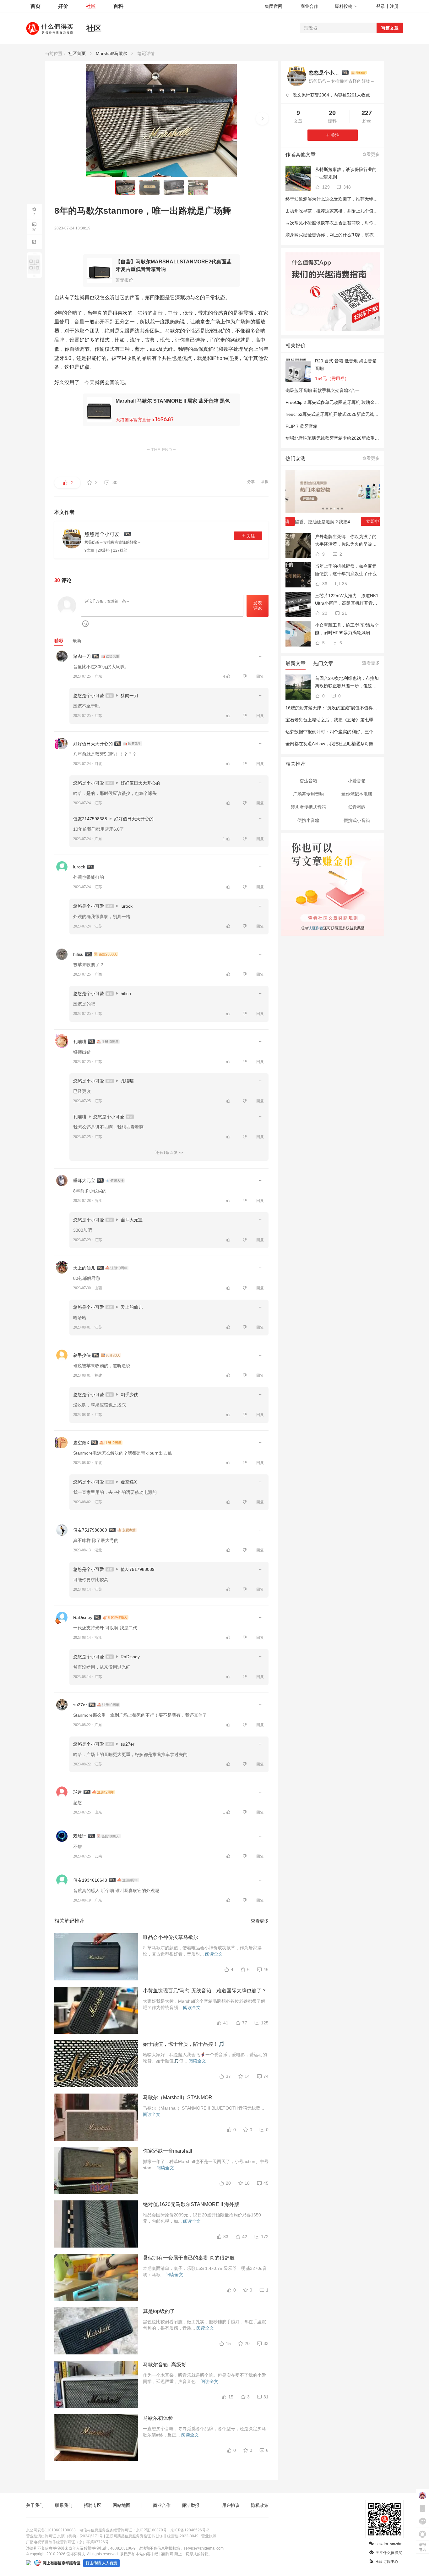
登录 (381, 6)
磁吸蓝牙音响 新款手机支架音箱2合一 (323, 390)
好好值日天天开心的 (93, 744)
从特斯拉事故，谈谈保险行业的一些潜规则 (346, 173)
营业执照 (209, 2536)
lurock (79, 867)
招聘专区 (93, 2505)
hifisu (78, 954)
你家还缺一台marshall (168, 2151)
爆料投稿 (344, 6)
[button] (262, 118)
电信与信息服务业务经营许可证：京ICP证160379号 (123, 2530)
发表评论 (258, 605)
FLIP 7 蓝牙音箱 (301, 426)
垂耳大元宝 (84, 1181)
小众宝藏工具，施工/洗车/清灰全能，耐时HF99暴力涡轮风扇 (347, 629)
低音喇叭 (357, 807)
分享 (251, 482)
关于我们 (35, 2505)
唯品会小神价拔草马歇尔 (171, 1937)
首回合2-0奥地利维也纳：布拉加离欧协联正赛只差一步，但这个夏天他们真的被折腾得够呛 (347, 683)
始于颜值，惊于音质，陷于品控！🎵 (184, 2044)
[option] (333, 500)
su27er (80, 1705)
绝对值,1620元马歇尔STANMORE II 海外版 (191, 2204)
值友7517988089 (90, 1530)
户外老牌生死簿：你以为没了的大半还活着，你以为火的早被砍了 (346, 541)
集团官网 (274, 6)
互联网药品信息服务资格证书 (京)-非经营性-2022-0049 (152, 2536)
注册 (394, 6)
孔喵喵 (80, 1042)
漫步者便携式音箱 (308, 807)
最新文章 (296, 663)
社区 (91, 6)
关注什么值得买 (389, 2553)
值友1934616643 (90, 1880)
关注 (251, 536)
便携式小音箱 (357, 820)
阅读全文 (214, 1954)
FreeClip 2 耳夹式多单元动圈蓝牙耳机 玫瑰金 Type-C (338, 402)
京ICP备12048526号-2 (190, 2530)
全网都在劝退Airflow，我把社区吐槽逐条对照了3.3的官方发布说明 (350, 744)
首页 (35, 6)
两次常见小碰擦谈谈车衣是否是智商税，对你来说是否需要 (343, 223)
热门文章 (323, 663)
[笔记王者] (359, 73)
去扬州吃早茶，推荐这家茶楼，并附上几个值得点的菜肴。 (343, 211)
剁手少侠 (82, 1355)
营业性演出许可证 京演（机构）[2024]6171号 (65, 2536)
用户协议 (231, 2505)
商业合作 (309, 6)
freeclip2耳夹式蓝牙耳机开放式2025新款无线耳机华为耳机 (343, 414)
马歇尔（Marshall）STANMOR (178, 2097)
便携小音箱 (308, 820)
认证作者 (315, 927)
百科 (118, 6)
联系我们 (64, 2505)
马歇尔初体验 (158, 2418)
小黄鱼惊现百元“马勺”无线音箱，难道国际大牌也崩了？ (205, 1991)
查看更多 (260, 1921)
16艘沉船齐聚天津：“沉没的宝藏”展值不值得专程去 (336, 708)
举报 (265, 482)
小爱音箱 (357, 781)
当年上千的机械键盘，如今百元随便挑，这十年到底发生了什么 (346, 570)
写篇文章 (390, 28)
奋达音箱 (308, 781)
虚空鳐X (81, 1443)
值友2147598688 (90, 819)
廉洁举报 (191, 2505)
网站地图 (122, 2505)
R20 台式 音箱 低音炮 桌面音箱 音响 (346, 365)
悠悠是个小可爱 (89, 696)
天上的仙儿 (84, 1268)
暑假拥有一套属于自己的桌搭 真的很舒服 (189, 2258)
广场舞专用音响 (308, 794)
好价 (63, 6)
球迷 (78, 1792)
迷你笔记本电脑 (357, 794)
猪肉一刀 (82, 656)
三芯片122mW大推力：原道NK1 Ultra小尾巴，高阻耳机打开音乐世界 (347, 600)
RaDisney (83, 1617)
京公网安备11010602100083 (51, 2530)
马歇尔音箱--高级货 (165, 2365)
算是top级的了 (159, 2311)
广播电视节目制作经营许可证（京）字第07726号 (67, 2542)
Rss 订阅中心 (387, 2562)
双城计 (80, 1836)
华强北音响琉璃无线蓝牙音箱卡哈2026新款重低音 (334, 438)
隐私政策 (260, 2505)
